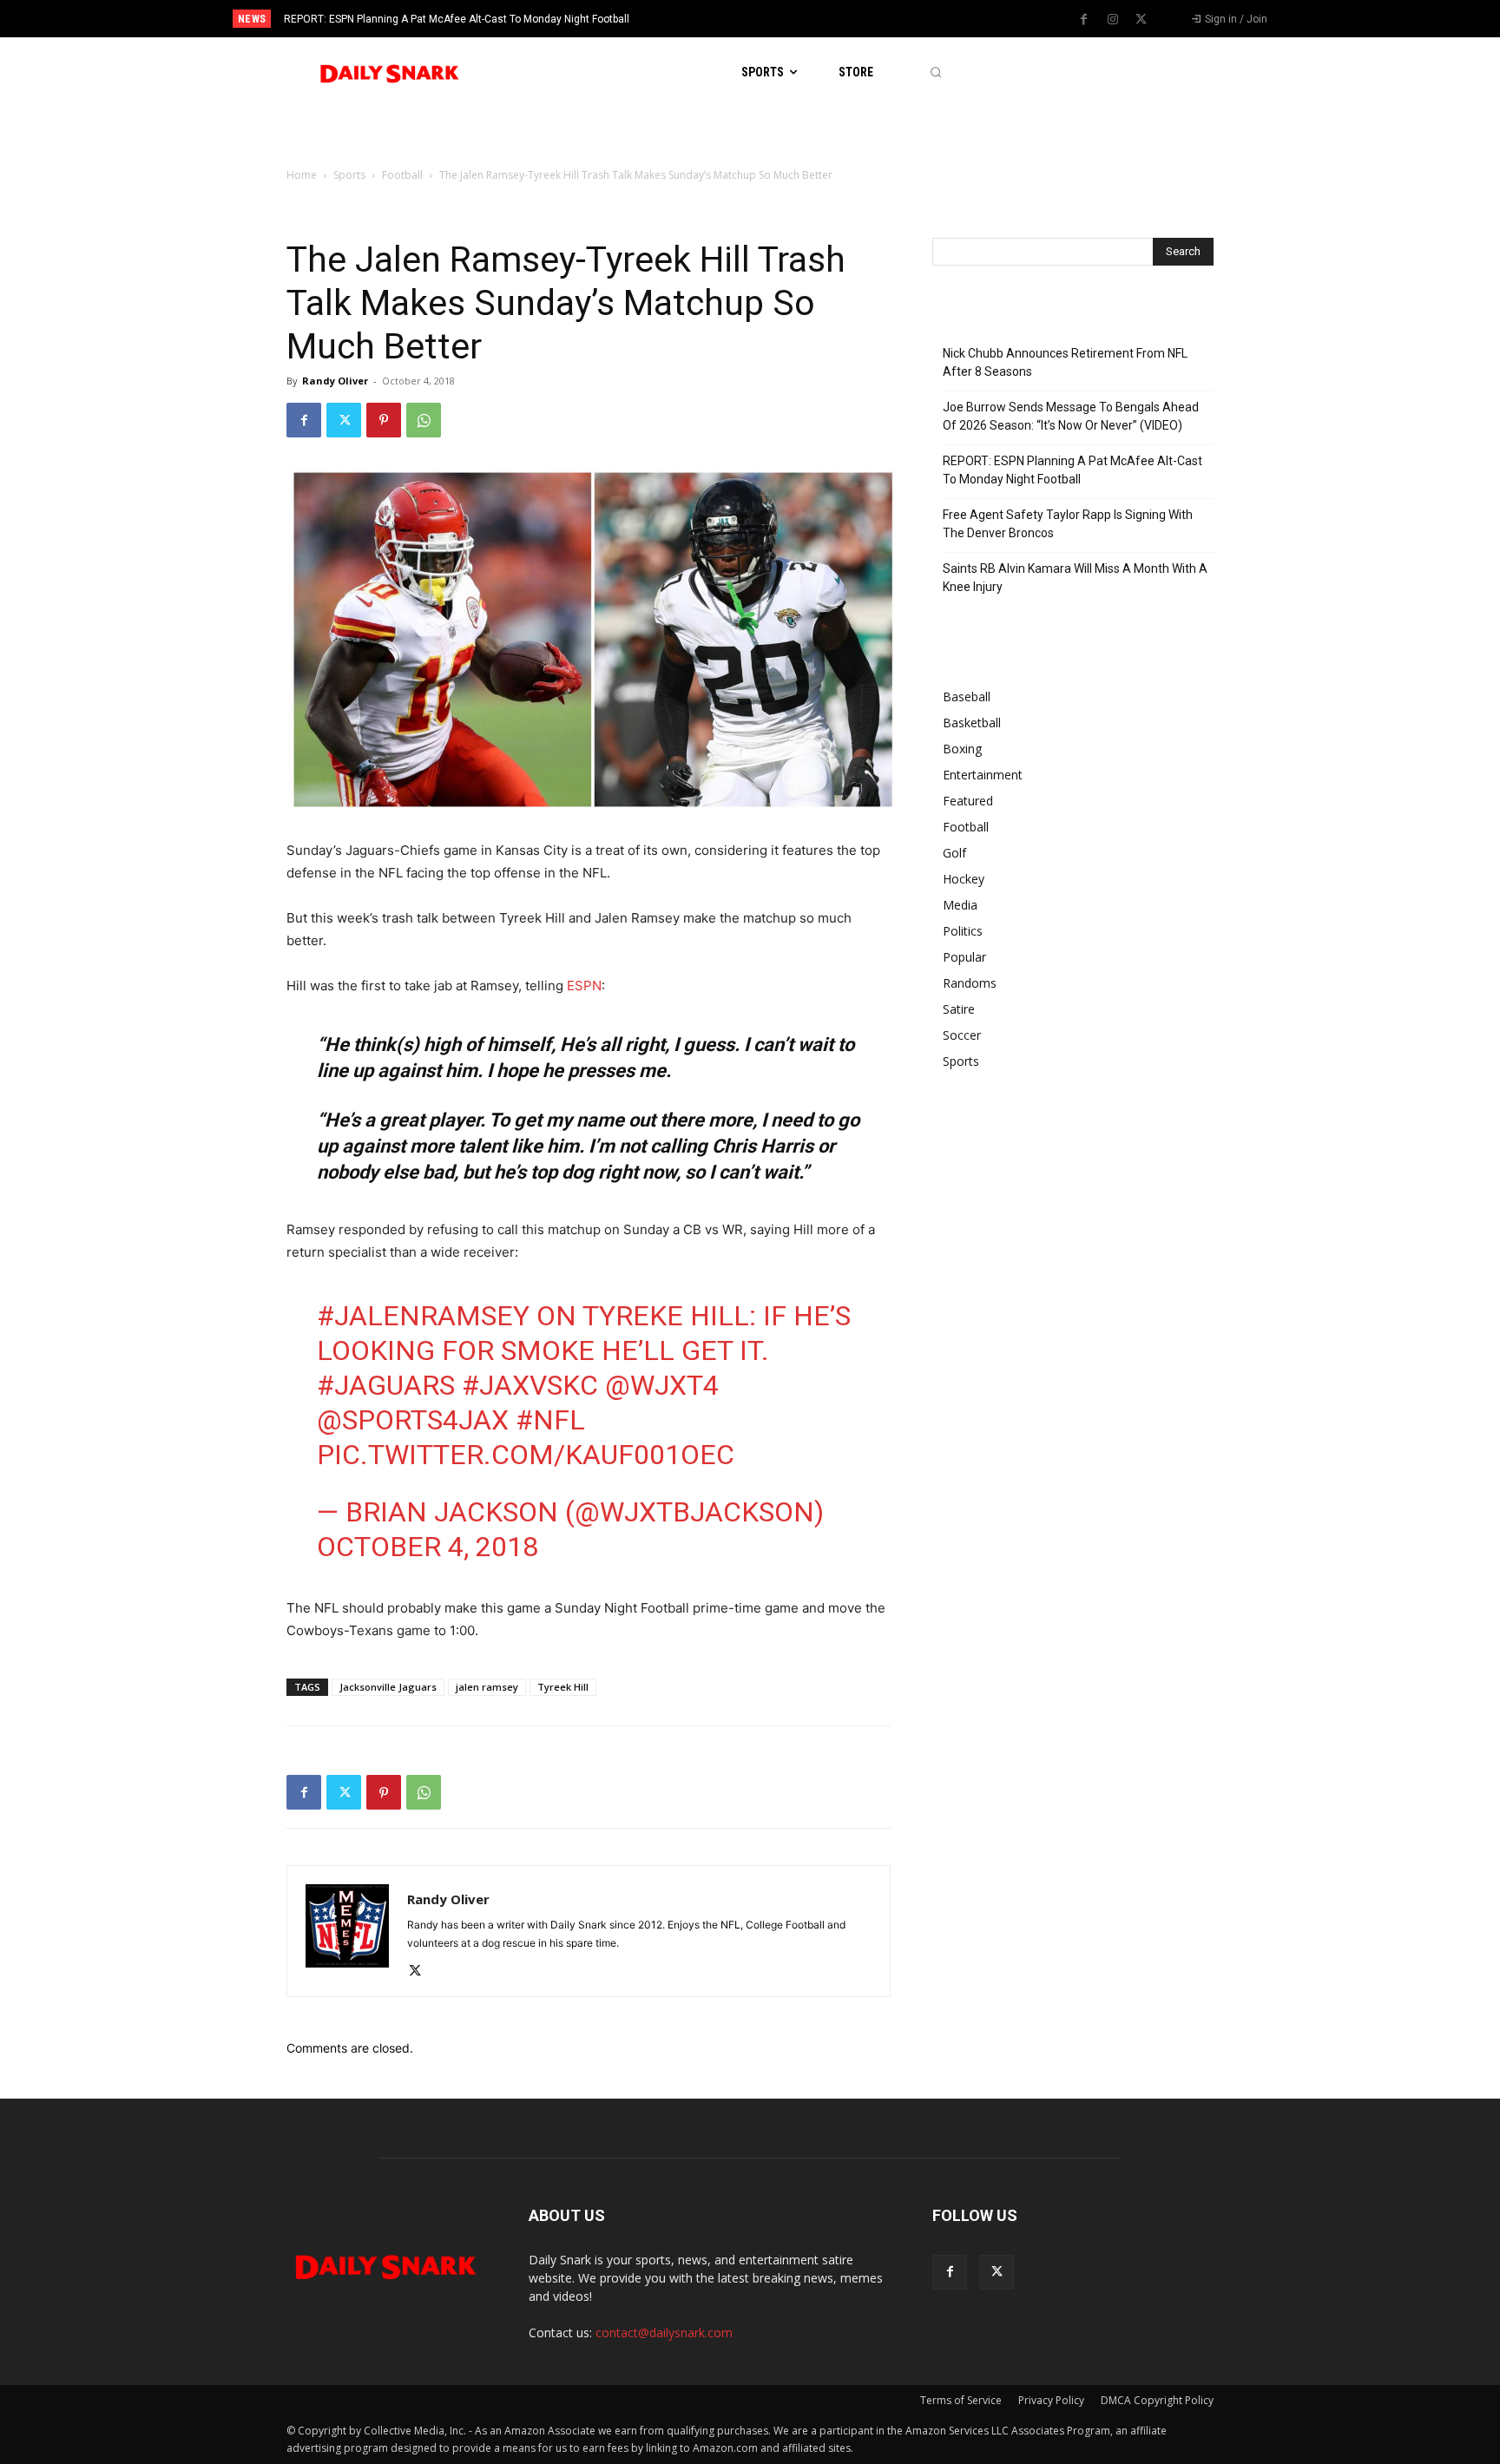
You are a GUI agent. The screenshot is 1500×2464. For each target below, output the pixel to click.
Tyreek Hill (563, 1687)
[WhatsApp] (424, 420)
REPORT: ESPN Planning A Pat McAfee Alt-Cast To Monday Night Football (1072, 470)
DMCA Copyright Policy (1157, 2400)
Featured (968, 801)
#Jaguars (386, 1385)
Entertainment (983, 775)
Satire (959, 1009)
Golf (954, 853)
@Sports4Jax (413, 1420)
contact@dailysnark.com (664, 2333)
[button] (935, 72)
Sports (349, 175)
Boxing (962, 749)
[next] (808, 19)
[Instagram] (1113, 20)
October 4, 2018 (428, 1547)
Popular (964, 957)
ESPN (584, 986)
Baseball (967, 696)
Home (302, 175)
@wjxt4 (662, 1385)
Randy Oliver (335, 381)
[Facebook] (1084, 20)
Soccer (962, 1035)
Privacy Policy (1051, 2400)
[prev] (780, 19)
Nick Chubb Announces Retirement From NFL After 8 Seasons (1065, 362)
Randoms (970, 983)
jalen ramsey (487, 1687)
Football (402, 175)
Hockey (964, 879)
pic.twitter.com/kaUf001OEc (526, 1455)
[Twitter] (1141, 20)
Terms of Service (961, 2400)
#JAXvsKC (530, 1385)
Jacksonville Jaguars (388, 1687)
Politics (963, 931)
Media (960, 905)
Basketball (972, 723)
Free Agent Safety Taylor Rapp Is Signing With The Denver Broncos (450, 19)
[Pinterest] (384, 420)
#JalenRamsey (423, 1316)
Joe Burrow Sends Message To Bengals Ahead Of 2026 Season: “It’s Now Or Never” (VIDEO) (1071, 416)
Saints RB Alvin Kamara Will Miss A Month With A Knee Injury (1075, 578)
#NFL (550, 1420)
